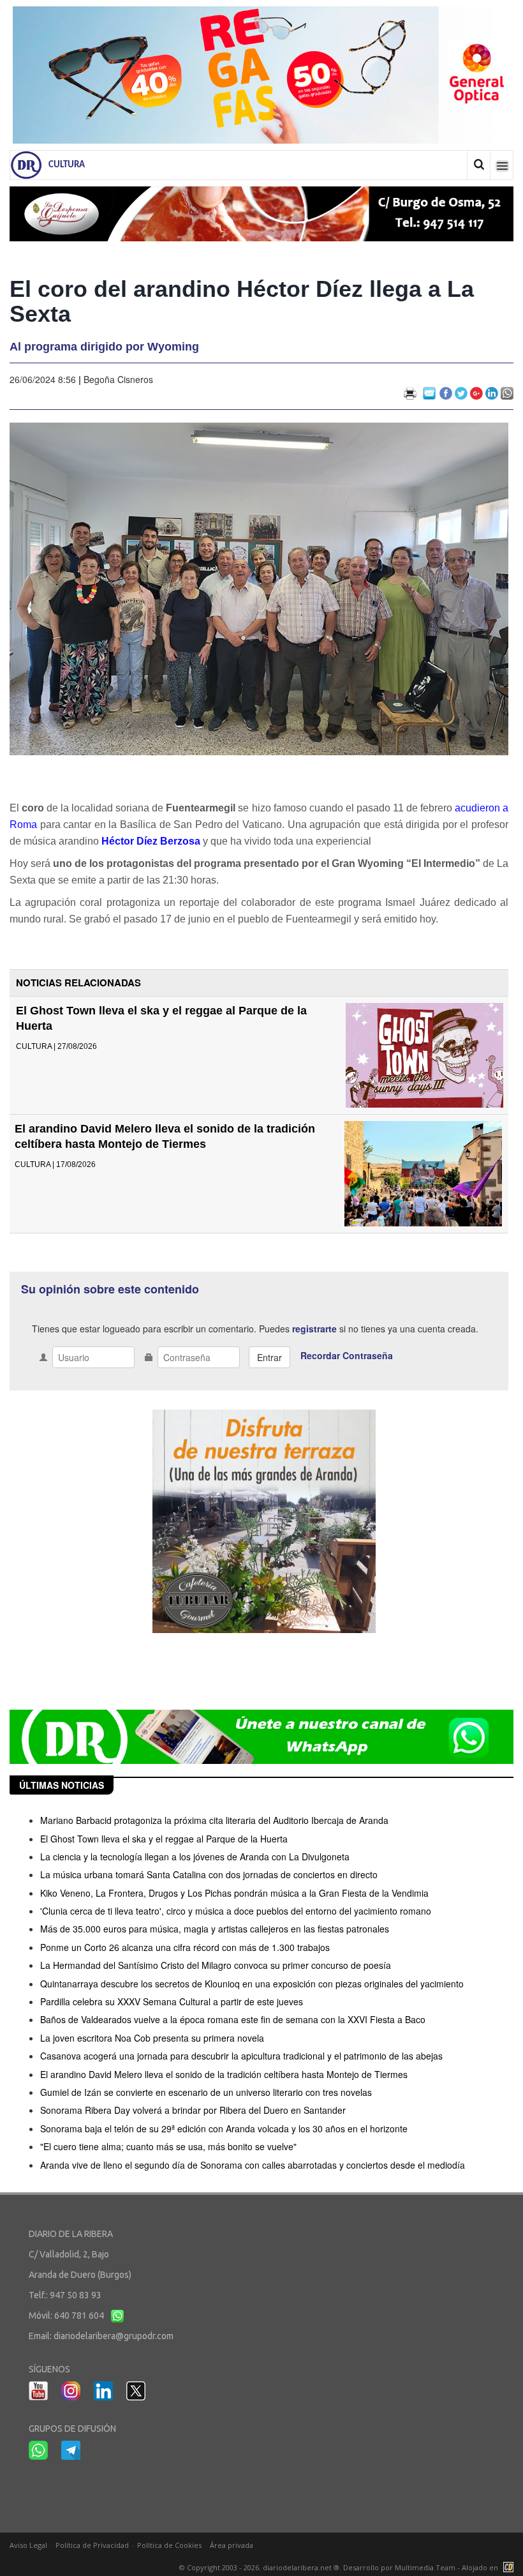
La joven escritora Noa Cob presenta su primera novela (152, 2038)
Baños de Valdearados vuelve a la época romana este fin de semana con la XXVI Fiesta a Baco (233, 2019)
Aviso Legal (28, 2545)
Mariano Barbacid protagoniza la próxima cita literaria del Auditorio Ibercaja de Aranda (214, 1820)
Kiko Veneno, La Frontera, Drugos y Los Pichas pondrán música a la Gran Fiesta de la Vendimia (234, 1893)
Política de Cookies (169, 2545)
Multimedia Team (425, 2567)
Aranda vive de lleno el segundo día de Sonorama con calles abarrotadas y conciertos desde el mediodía (253, 2165)
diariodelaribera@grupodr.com (114, 2336)
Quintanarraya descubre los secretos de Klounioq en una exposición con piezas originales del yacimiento (252, 1984)
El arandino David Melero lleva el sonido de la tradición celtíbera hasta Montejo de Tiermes (224, 2074)
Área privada (232, 2545)
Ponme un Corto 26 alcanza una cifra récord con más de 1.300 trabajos (185, 1947)
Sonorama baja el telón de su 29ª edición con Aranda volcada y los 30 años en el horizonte (224, 2128)
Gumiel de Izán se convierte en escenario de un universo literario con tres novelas (206, 2092)
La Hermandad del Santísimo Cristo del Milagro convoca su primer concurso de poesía (216, 1965)
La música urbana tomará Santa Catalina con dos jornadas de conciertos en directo (209, 1874)
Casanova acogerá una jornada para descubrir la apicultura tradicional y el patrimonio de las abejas (241, 2056)
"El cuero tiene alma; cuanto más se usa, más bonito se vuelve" (168, 2146)
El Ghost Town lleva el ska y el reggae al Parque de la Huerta (164, 1839)
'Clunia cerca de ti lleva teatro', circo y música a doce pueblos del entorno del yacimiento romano (236, 1911)
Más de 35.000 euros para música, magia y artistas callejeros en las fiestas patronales (215, 1929)
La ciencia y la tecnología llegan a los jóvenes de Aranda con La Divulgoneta (195, 1857)
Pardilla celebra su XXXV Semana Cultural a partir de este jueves (172, 2001)
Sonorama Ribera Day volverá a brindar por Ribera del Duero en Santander (193, 2110)
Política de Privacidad (92, 2545)
